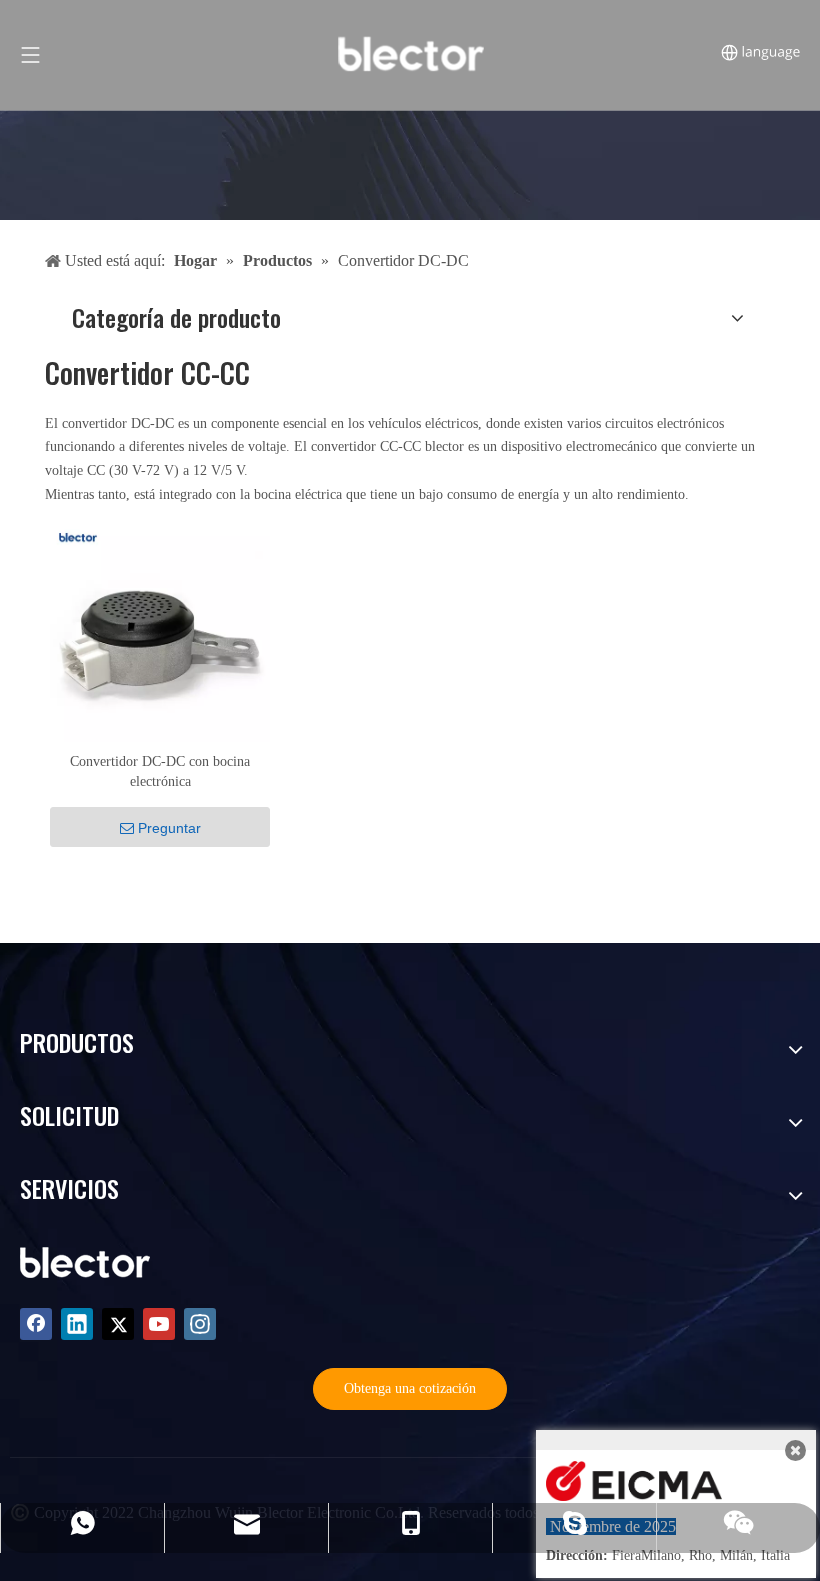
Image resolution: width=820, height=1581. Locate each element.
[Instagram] (200, 1324)
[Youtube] (159, 1324)
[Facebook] (36, 1324)
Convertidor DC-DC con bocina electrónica (160, 771)
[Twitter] (118, 1324)
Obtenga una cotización (410, 1388)
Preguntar (169, 828)
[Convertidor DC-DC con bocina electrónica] (160, 630)
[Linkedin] (77, 1324)
